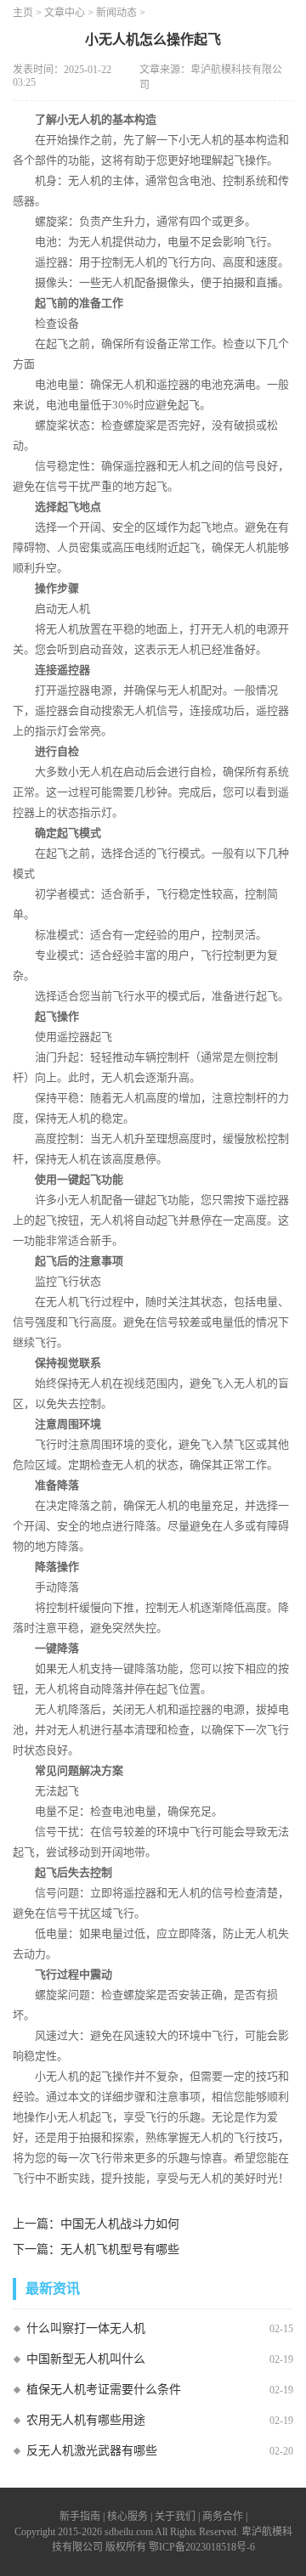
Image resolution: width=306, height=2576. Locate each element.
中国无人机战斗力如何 (120, 2224)
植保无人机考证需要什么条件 (104, 2390)
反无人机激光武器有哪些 (92, 2451)
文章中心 (65, 13)
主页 (23, 13)
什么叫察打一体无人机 (86, 2328)
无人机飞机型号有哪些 (120, 2249)
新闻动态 (116, 13)
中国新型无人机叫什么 (86, 2359)
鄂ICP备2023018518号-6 (202, 2547)
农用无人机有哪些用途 (86, 2420)
